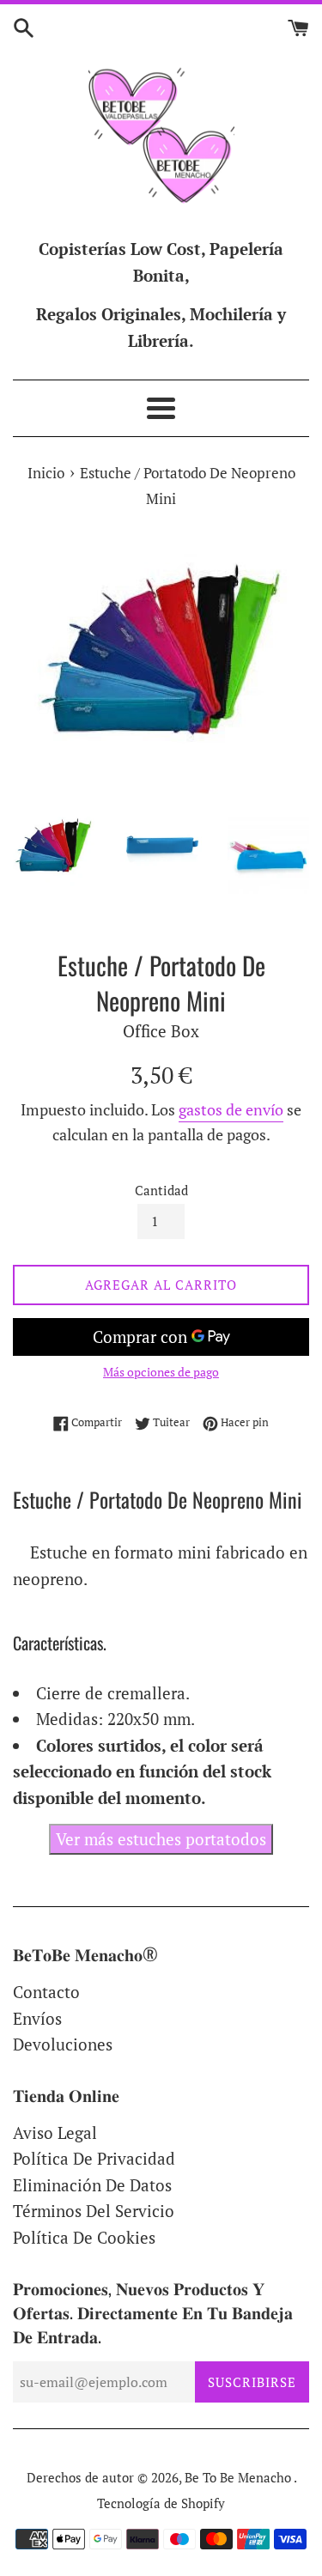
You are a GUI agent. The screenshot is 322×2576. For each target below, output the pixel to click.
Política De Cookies (84, 2237)
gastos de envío (231, 1109)
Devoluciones (63, 2044)
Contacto (46, 1992)
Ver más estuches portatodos (161, 1839)
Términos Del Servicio (94, 2211)
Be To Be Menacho (239, 2477)
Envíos (37, 2018)
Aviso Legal (55, 2132)
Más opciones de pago (161, 1372)
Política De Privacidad (94, 2158)
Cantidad (161, 1190)
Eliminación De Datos (92, 2185)
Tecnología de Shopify (161, 2503)
